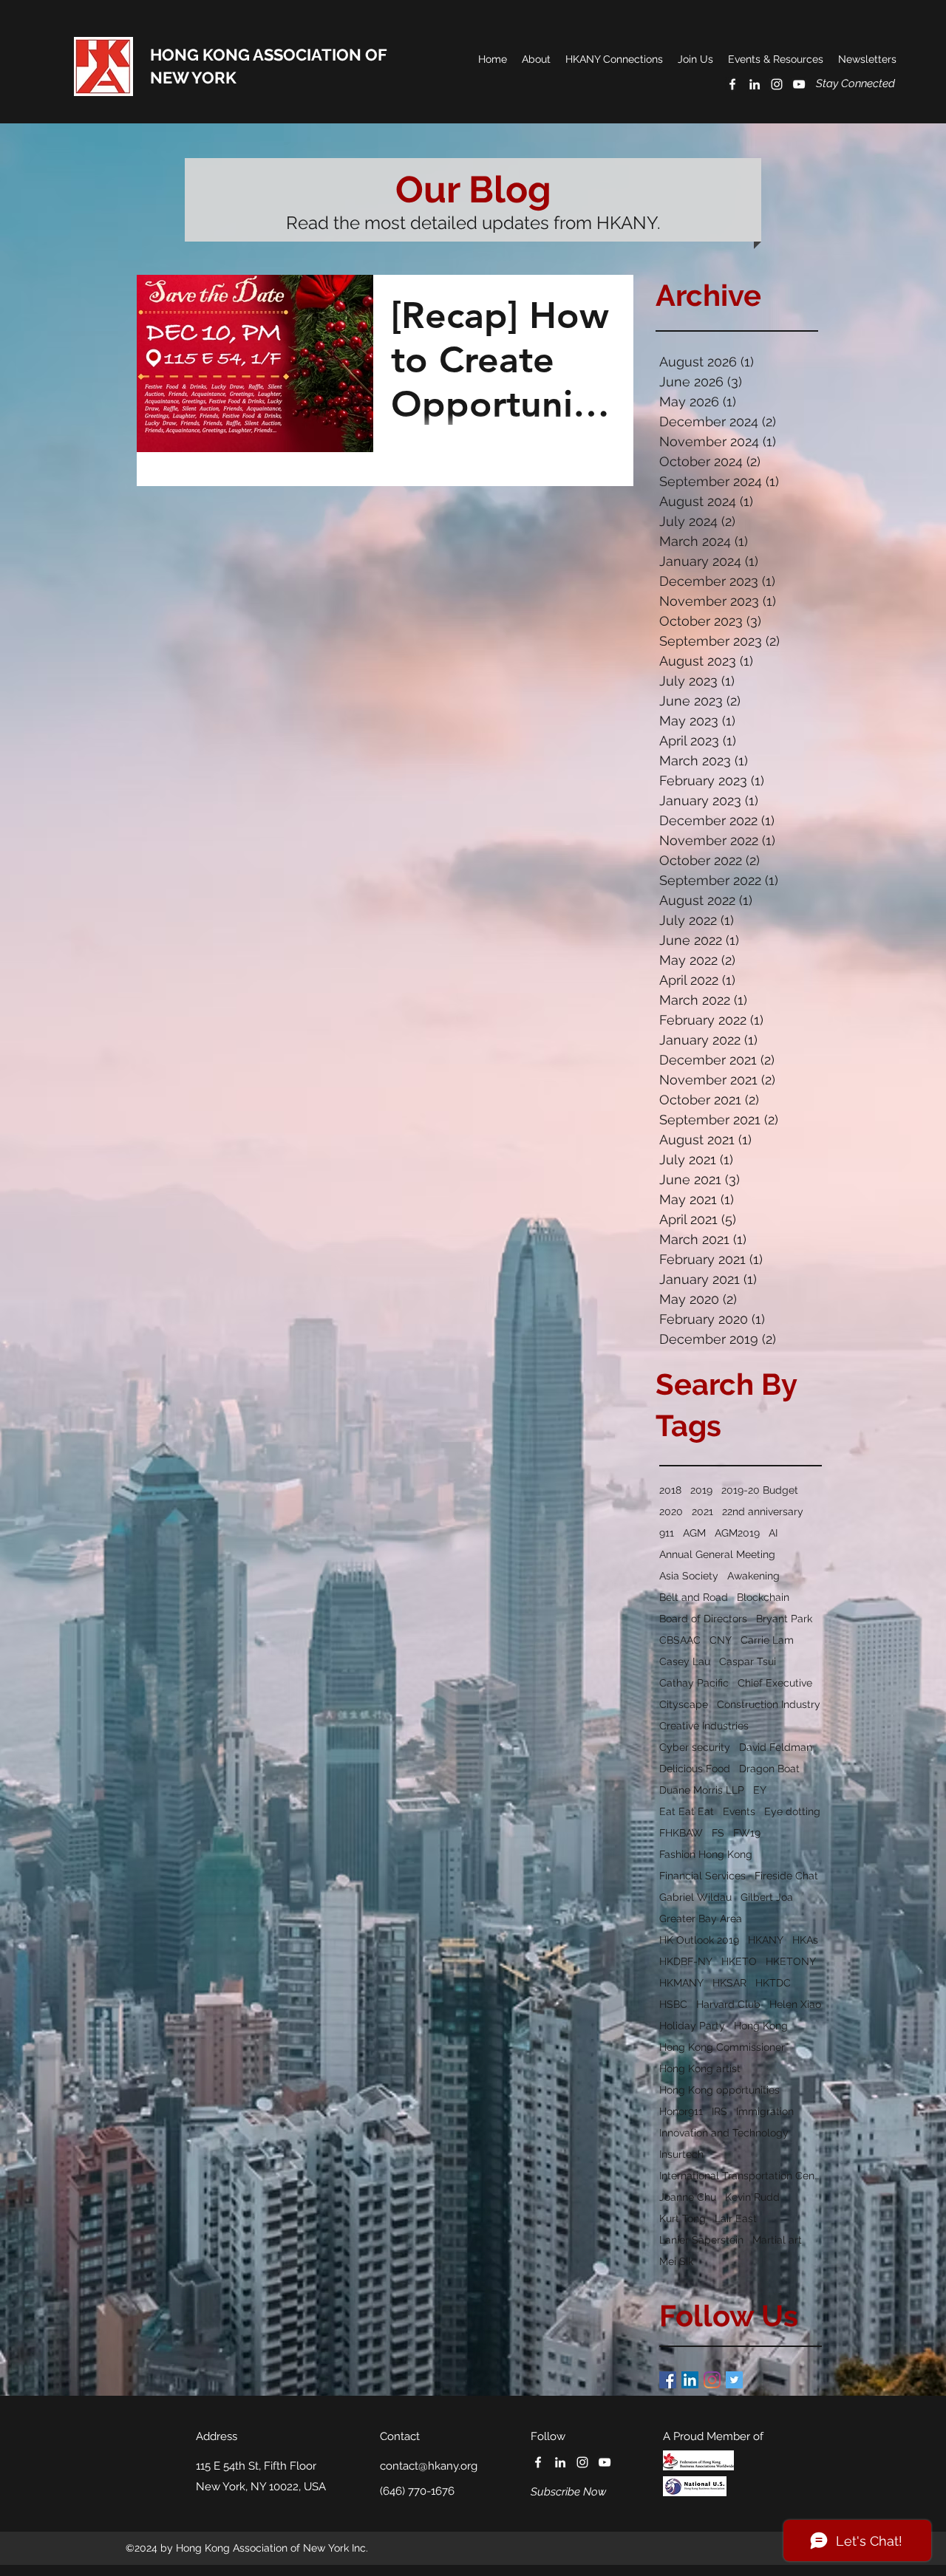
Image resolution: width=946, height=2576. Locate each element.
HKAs (805, 1940)
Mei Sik (676, 2261)
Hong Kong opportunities (719, 2090)
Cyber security (695, 1747)
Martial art (777, 2240)
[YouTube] (799, 84)
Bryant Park (784, 1619)
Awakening (753, 1576)
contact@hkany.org (429, 2466)
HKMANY (681, 1983)
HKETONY (791, 1961)
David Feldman (776, 1747)
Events (739, 1811)
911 (667, 1533)
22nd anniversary (763, 1511)
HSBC (673, 2004)
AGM (694, 1533)
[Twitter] (734, 2380)
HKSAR (729, 1983)
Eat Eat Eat (687, 1811)
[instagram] (777, 84)
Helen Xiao (795, 2004)
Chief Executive (775, 1683)
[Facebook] (668, 2380)
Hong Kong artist (700, 2068)
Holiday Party (692, 2026)
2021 (702, 1511)
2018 (670, 1490)
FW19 (747, 1833)
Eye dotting (792, 1811)
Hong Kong (761, 2026)
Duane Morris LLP (702, 1790)
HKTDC (773, 1983)
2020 (671, 1511)
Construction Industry (769, 1704)
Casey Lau (685, 1661)
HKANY (766, 1940)
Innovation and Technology (724, 2133)
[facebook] (732, 84)
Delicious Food (695, 1769)
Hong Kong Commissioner (722, 2047)
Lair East (736, 2218)
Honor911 (681, 2111)
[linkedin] (755, 84)
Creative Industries (704, 1726)
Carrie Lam (767, 1640)
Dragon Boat (769, 1769)
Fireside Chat (786, 1876)
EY (760, 1790)
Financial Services (702, 1876)
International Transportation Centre (741, 2176)
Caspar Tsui (748, 1661)
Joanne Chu (688, 2197)
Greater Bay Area (701, 1919)
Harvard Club (728, 2004)
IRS (719, 2111)
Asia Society (689, 1576)
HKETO (739, 1961)
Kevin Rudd (752, 2197)
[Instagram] (712, 2380)
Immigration (765, 2111)
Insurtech (681, 2154)
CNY (721, 1640)
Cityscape (684, 1704)
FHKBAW (681, 1833)
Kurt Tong (683, 2218)
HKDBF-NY (686, 1961)
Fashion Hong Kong (706, 1854)
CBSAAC (680, 1640)
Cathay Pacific (694, 1683)
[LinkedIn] (690, 2380)
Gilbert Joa (767, 1897)
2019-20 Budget (760, 1490)
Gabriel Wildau (695, 1897)
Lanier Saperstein (701, 2240)
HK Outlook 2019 (699, 1940)
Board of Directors (703, 1619)
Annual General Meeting (717, 1554)
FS (718, 1833)
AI (773, 1533)
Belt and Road (694, 1597)
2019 (701, 1490)
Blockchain (763, 1597)
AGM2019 (737, 1533)
